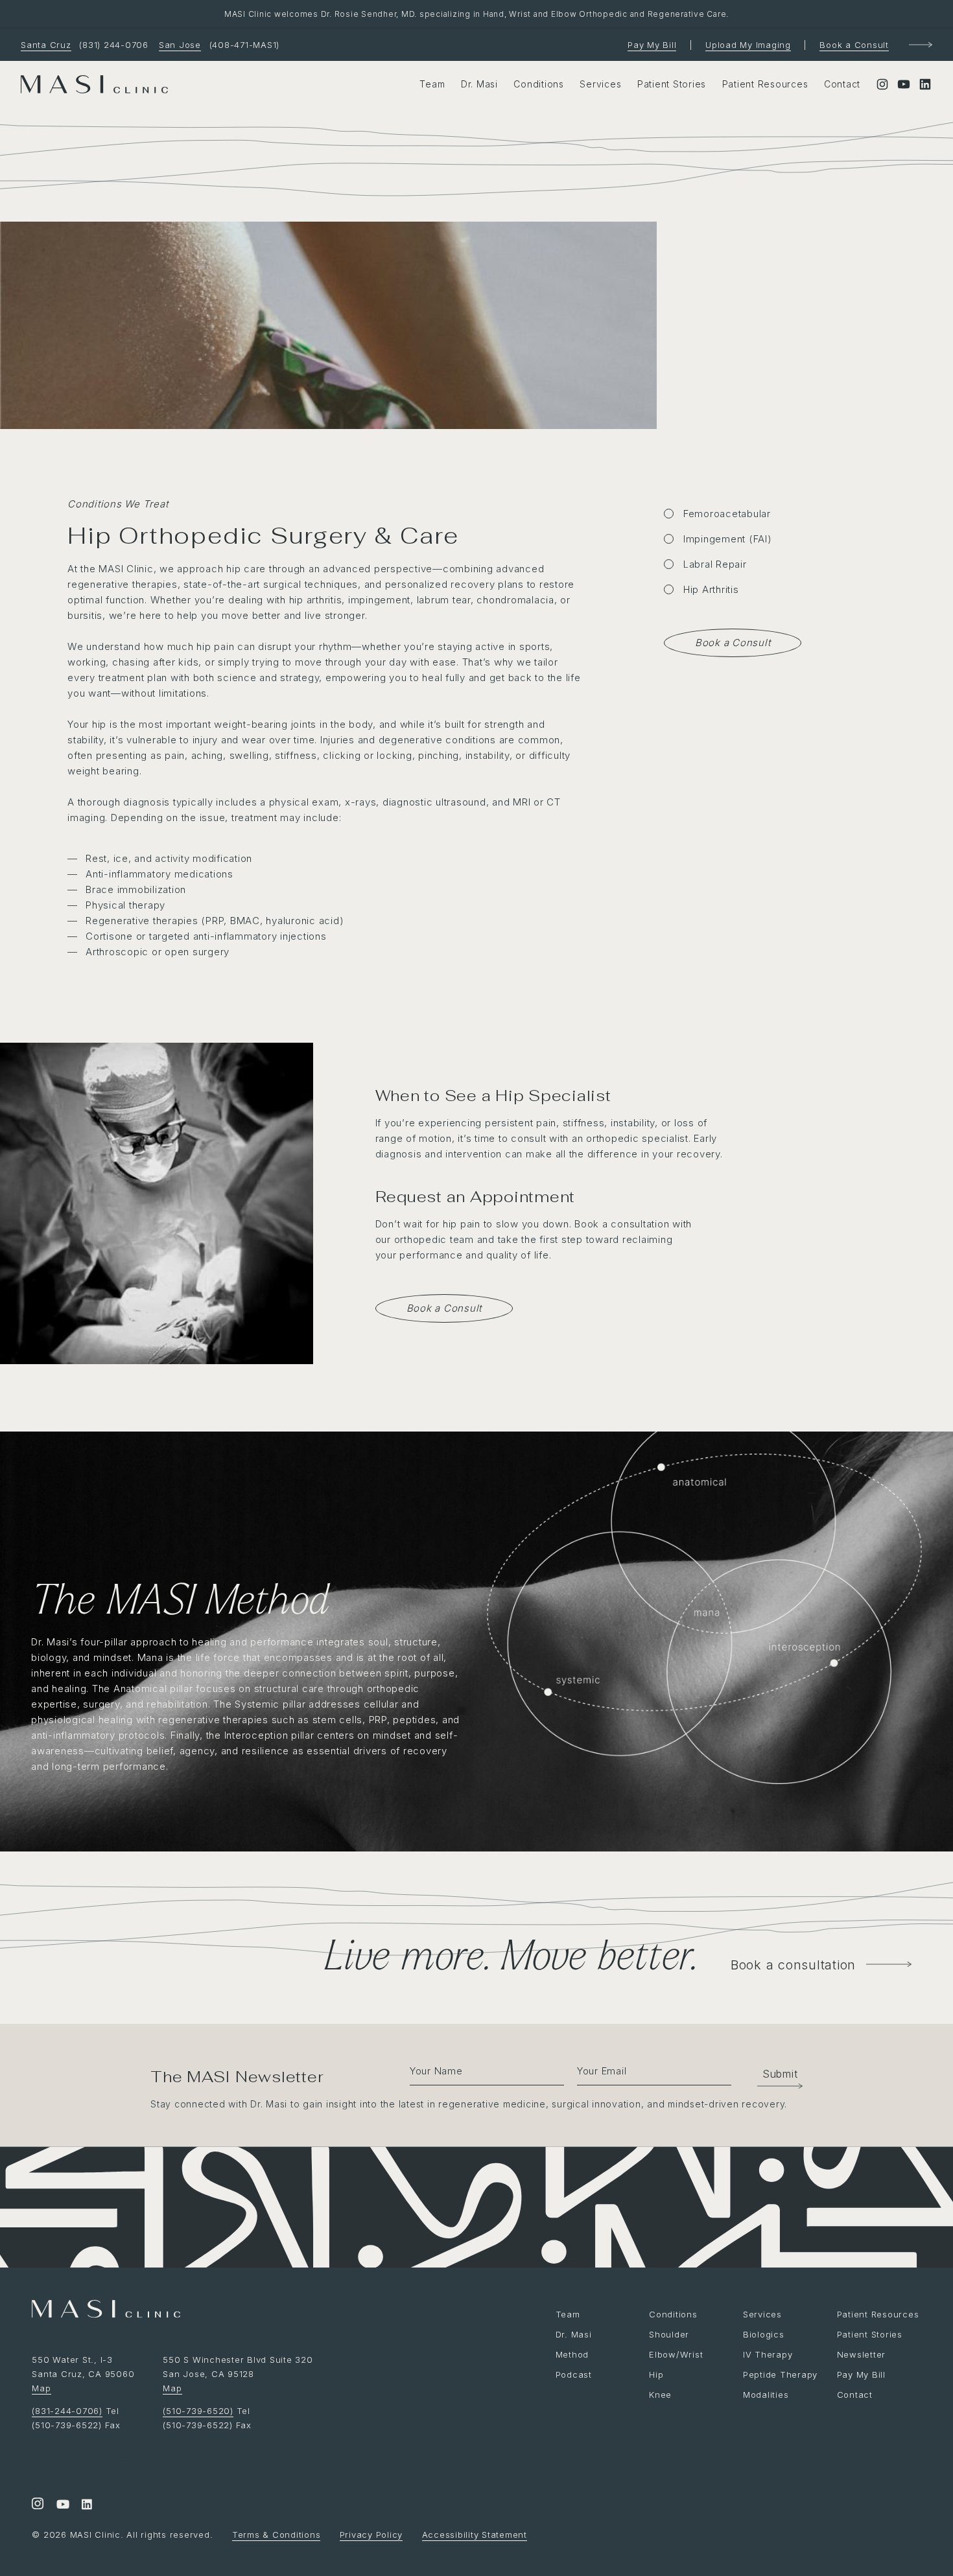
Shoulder (669, 2334)
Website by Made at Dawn (90, 2456)
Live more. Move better (508, 1954)
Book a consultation (793, 1965)
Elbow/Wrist (676, 2354)
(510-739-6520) (198, 2411)
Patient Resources (765, 84)
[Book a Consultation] (921, 45)
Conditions (539, 84)
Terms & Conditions (276, 2535)
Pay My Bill (652, 45)
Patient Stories (672, 84)
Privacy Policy (371, 2535)
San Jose (180, 45)
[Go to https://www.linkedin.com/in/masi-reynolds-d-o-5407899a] (87, 2505)
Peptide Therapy (780, 2374)
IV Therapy (768, 2354)
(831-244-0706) (67, 2411)
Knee (660, 2395)
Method (572, 2354)
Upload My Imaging (748, 45)
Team (432, 84)
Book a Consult (854, 45)
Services (600, 84)
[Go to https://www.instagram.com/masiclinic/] (38, 2505)
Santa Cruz (46, 45)
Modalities (766, 2395)
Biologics (764, 2334)
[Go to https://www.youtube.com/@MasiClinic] (62, 2505)
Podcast (574, 2374)
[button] (773, 2074)
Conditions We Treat (118, 504)
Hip (656, 2374)
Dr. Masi (479, 84)
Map (41, 2388)
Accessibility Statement (475, 2535)
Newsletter (862, 2354)
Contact (842, 84)
